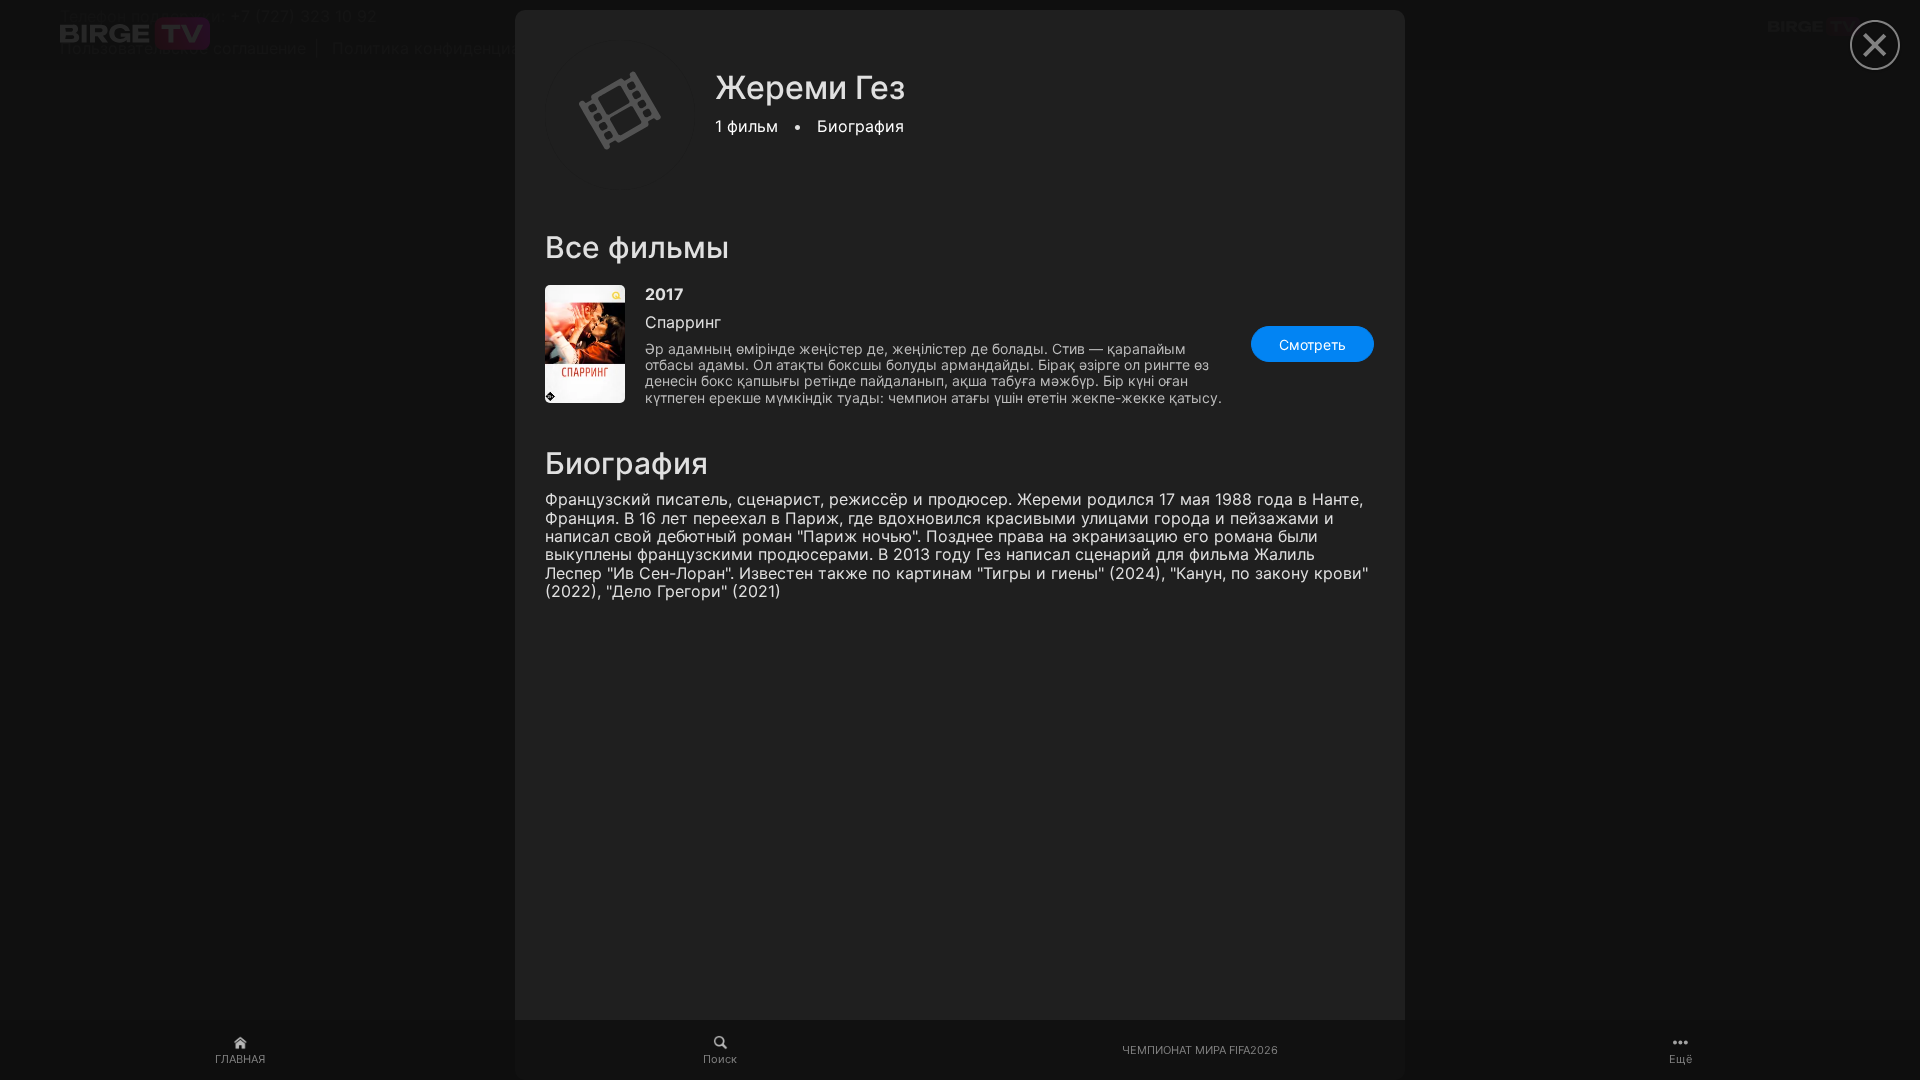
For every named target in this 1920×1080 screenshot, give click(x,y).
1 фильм (746, 126)
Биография (860, 126)
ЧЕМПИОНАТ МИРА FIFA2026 (1200, 1050)
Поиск (720, 1059)
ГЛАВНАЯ (240, 1059)
